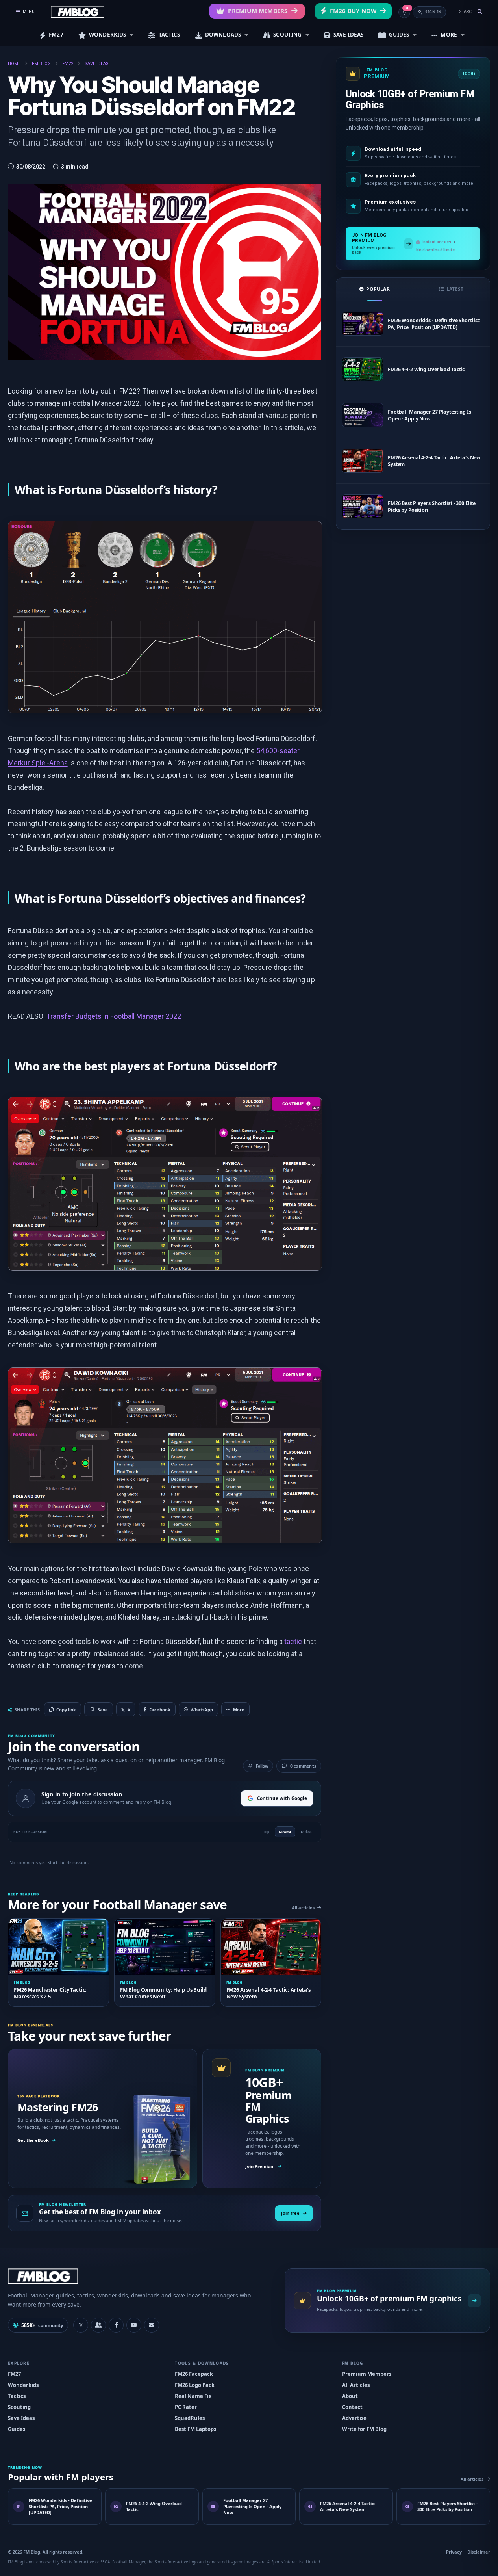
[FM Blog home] (140, 2276)
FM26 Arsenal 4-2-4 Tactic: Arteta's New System (434, 461)
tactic (293, 1641)
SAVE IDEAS (349, 35)
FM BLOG (41, 64)
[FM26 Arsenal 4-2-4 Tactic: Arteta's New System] (363, 461)
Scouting (19, 2407)
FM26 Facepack (194, 2374)
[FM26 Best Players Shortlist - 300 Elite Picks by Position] (363, 506)
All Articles (356, 2385)
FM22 (68, 64)
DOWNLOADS (223, 35)
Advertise (354, 2418)
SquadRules (190, 2418)
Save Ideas (21, 2418)
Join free (290, 2213)
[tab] (375, 289)
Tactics (17, 2396)
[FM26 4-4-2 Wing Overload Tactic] (363, 369)
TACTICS (169, 35)
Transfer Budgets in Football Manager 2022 (114, 1016)
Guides (17, 2429)
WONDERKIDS (108, 35)
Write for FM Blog (364, 2429)
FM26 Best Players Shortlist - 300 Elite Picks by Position (432, 507)
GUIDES (399, 35)
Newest (285, 1832)
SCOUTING (287, 35)
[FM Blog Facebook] (116, 2325)
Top (267, 1832)
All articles (303, 1908)
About (350, 2396)
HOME (14, 64)
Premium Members (258, 11)
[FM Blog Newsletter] (152, 2325)
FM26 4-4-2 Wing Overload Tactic (426, 369)
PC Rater (186, 2407)
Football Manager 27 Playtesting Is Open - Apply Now (430, 415)
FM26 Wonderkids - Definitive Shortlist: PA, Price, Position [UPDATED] (434, 324)
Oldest (306, 1832)
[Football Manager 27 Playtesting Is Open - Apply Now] (363, 415)
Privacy (454, 2552)
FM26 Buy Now (353, 11)
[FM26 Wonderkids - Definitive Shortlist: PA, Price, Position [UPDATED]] (363, 324)
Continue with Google (282, 1798)
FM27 (56, 35)
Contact (352, 2407)
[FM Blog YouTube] (134, 2325)
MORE (449, 35)
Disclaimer (479, 2552)
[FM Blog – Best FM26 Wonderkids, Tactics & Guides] (78, 12)
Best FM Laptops (195, 2429)
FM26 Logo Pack (195, 2385)
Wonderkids (23, 2385)
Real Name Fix (193, 2396)
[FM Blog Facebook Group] (98, 2325)
